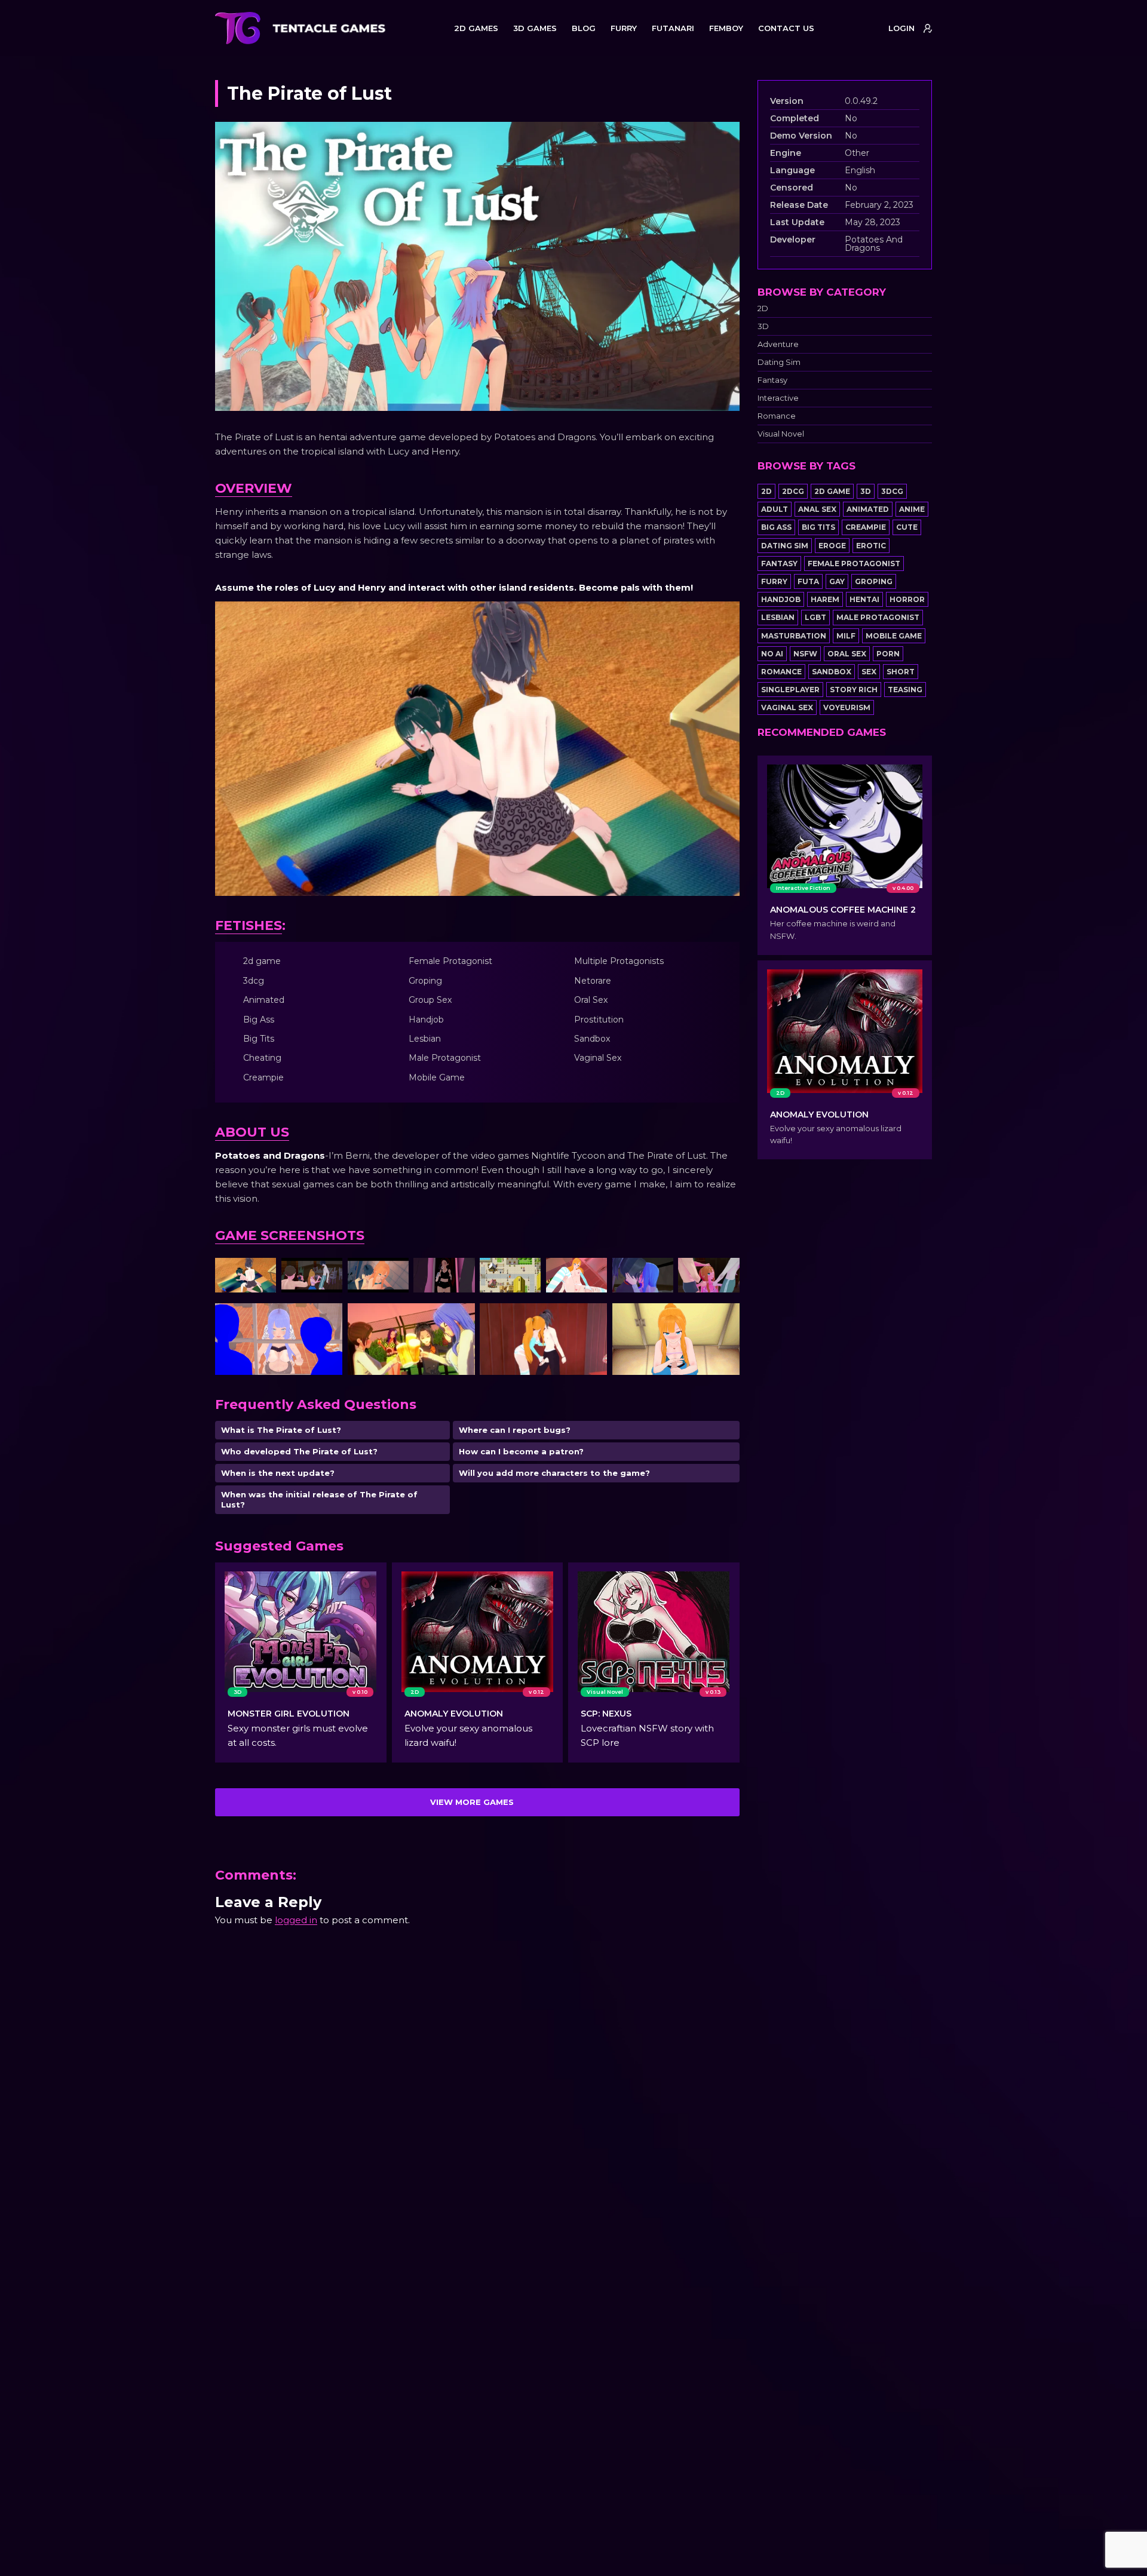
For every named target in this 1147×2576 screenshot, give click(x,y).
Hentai (864, 599)
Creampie (866, 527)
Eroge (832, 546)
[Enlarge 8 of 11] (724, 1273)
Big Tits (818, 527)
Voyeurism (847, 707)
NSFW (805, 654)
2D (763, 308)
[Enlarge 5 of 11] (525, 1273)
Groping (874, 581)
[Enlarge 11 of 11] (591, 1319)
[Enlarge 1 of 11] (260, 1273)
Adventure (778, 344)
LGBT (815, 617)
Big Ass (776, 527)
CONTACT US (786, 28)
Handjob (781, 599)
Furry (774, 581)
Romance (777, 416)
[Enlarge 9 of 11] (327, 1319)
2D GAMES (476, 28)
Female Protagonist (854, 564)
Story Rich (854, 690)
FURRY (624, 28)
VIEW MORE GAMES (472, 1802)
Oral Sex (847, 654)
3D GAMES (535, 28)
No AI (772, 654)
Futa (808, 581)
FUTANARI (673, 28)
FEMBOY (726, 28)
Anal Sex (817, 509)
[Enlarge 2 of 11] (327, 1273)
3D (763, 326)
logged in (296, 1920)
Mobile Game (894, 636)
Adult (775, 509)
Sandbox (832, 672)
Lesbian (778, 617)
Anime (912, 509)
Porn (888, 654)
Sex (869, 672)
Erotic (871, 546)
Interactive (778, 398)
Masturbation (794, 636)
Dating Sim (779, 362)
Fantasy (772, 380)
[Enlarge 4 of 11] (459, 1273)
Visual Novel (781, 434)
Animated (868, 509)
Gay (837, 581)
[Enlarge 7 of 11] (658, 1273)
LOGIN (901, 28)
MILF (846, 636)
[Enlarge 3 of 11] (393, 1273)
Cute (907, 527)
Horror (907, 599)
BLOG (584, 28)
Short (901, 672)
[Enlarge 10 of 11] (459, 1319)
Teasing (905, 690)
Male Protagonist (878, 617)
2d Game (832, 491)
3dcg (892, 491)
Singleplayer (790, 690)
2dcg (793, 491)
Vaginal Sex (787, 707)
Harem (825, 599)
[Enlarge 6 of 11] (591, 1273)
